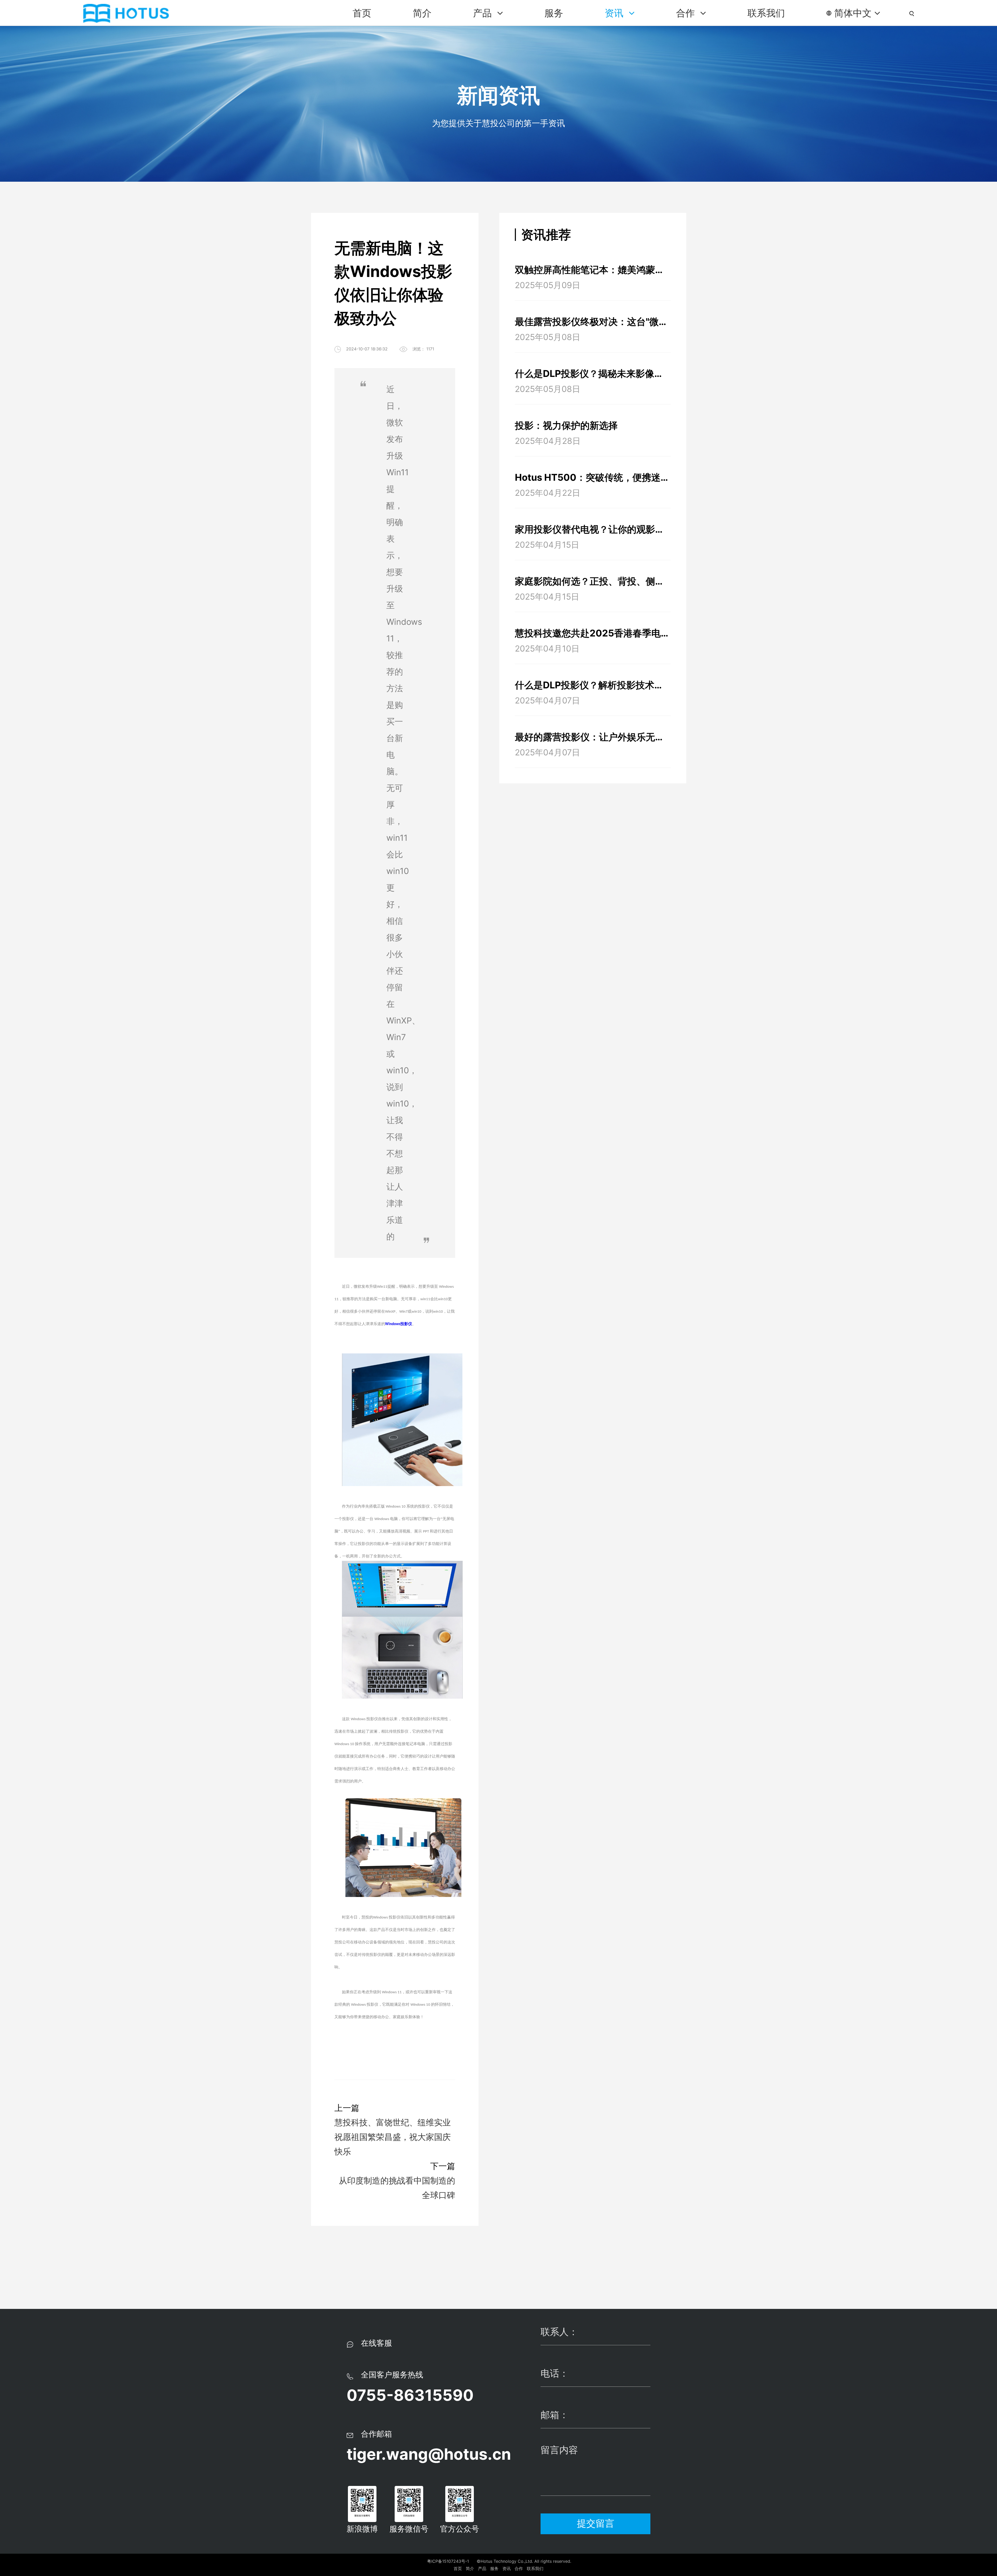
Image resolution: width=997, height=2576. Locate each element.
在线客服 (376, 2343)
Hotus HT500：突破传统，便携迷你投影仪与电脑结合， (593, 477)
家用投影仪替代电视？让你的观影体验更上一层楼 (593, 529)
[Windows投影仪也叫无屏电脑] (402, 1567)
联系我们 (766, 13)
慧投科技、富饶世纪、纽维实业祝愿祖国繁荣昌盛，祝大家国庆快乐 (393, 2137)
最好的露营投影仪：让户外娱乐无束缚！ (593, 737)
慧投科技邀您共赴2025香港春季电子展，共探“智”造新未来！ (593, 633)
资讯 (615, 13)
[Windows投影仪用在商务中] (402, 1804)
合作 (687, 13)
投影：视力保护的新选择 (566, 425)
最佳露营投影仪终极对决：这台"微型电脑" (593, 322)
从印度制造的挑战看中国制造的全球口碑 (397, 2188)
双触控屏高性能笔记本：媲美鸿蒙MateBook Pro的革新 (593, 270)
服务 (554, 13)
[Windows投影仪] (402, 1360)
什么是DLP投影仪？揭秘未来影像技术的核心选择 (593, 374)
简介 (422, 13)
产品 (484, 13)
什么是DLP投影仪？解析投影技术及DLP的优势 (593, 685)
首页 (362, 13)
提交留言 (596, 2523)
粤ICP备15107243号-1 (448, 2561)
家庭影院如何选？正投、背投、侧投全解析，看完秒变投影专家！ (593, 581)
